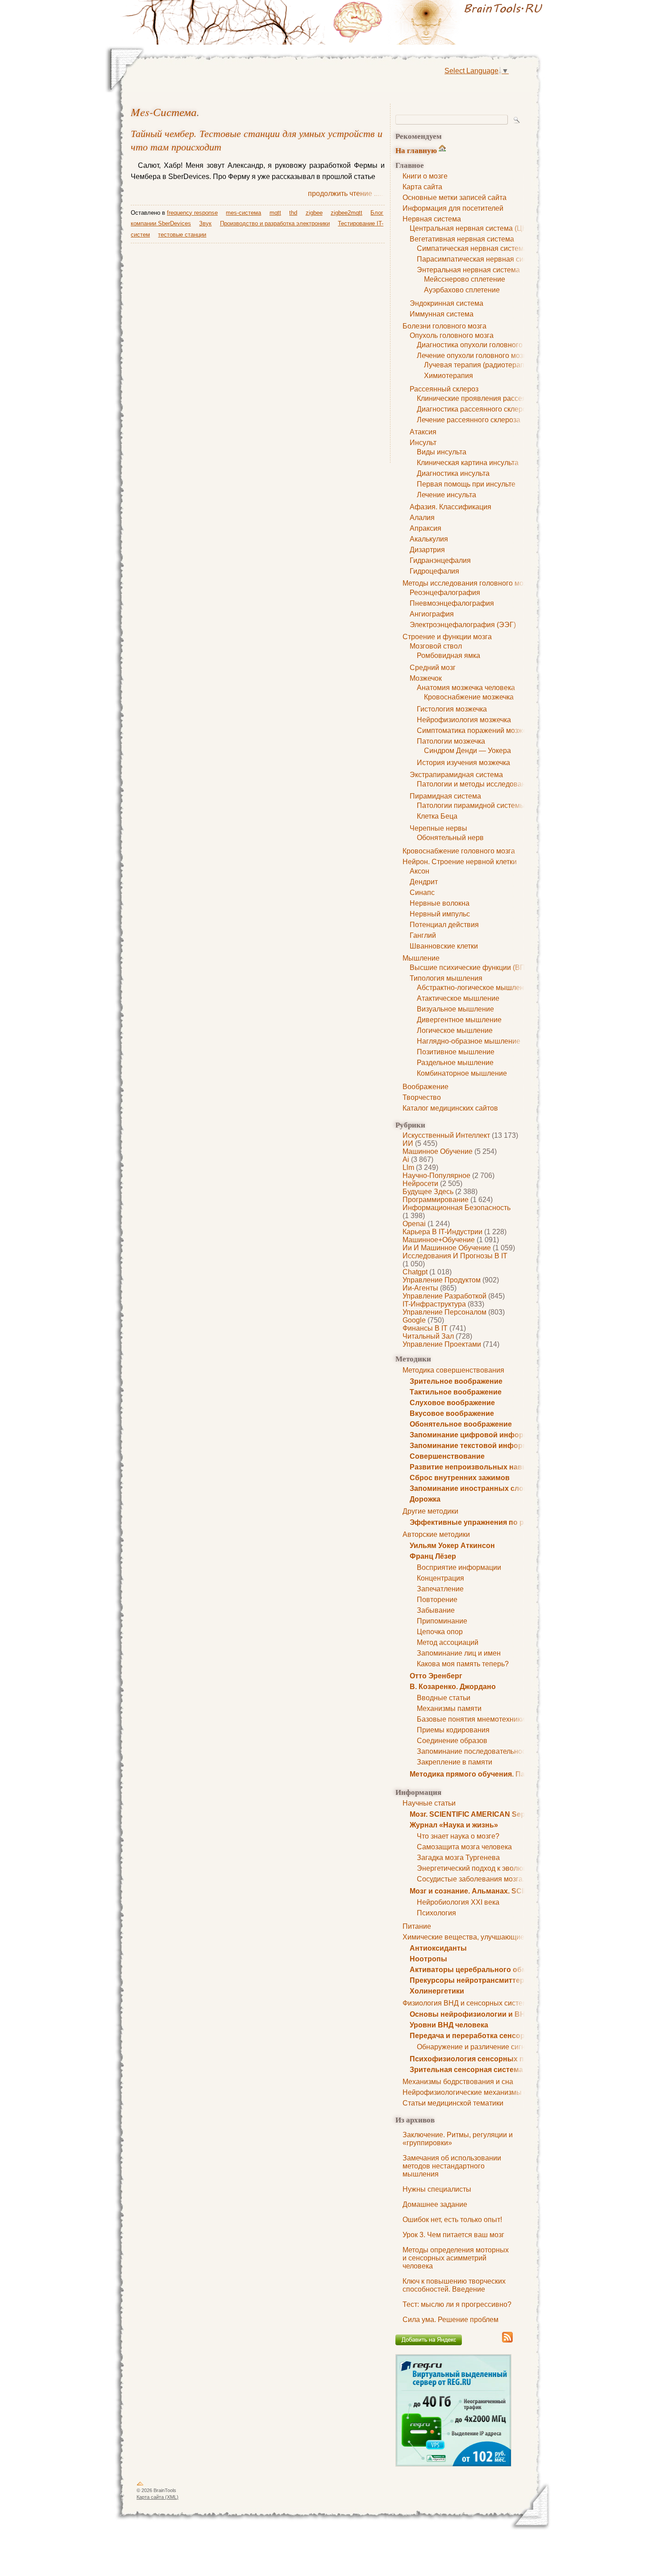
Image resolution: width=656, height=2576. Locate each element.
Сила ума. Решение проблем (450, 2320)
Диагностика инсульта (453, 473)
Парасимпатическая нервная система (480, 259)
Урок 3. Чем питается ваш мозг (453, 2235)
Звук (205, 223)
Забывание (436, 1610)
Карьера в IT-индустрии (442, 1232)
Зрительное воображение (456, 1381)
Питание (417, 1926)
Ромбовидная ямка (448, 655)
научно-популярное (436, 1176)
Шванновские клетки (444, 946)
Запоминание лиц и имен (459, 1653)
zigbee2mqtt (347, 213)
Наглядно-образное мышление (469, 1041)
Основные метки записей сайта (455, 198)
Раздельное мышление (455, 1063)
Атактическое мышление (458, 998)
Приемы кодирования (453, 1730)
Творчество (422, 1097)
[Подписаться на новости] (507, 2341)
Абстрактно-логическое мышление (474, 988)
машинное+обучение (439, 1240)
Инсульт (423, 443)
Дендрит (424, 882)
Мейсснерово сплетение (465, 279)
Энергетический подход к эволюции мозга (486, 1868)
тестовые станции (182, 235)
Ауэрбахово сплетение (462, 290)
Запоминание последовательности (475, 1751)
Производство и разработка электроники (275, 223)
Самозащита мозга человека (464, 1847)
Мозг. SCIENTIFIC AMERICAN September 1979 (488, 1814)
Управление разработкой (444, 1296)
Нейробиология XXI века (458, 1902)
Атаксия (423, 432)
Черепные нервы (438, 828)
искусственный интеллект (446, 1135)
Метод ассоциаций (448, 1642)
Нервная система (432, 219)
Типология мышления (446, 978)
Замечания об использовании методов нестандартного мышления (452, 2166)
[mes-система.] (440, 22)
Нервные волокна (440, 903)
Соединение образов (452, 1741)
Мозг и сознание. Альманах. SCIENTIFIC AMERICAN (501, 1891)
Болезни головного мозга (444, 326)
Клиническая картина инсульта (468, 463)
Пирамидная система (445, 796)
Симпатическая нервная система (472, 248)
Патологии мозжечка (451, 741)
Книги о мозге (425, 176)
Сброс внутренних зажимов (460, 1478)
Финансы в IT (425, 1328)
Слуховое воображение (452, 1403)
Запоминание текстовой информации (477, 1446)
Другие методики (430, 1511)
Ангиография (432, 614)
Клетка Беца (437, 816)
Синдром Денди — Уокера (467, 751)
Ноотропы (428, 1959)
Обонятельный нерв (450, 838)
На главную (416, 150)
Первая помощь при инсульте (466, 484)
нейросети (420, 1184)
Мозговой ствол (436, 646)
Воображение (426, 1087)
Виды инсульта (442, 452)
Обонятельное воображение (461, 1424)
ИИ (408, 1143)
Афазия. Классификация (450, 507)
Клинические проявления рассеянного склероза (497, 398)
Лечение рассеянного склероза (469, 420)
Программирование (436, 1200)
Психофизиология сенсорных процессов (484, 2059)
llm (408, 1167)
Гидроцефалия (434, 571)
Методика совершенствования (453, 1370)
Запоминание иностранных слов (469, 1488)
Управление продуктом (442, 1280)
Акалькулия (429, 539)
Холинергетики (437, 1991)
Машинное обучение (438, 1151)
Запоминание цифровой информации (478, 1435)
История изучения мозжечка (463, 763)
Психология (436, 1913)
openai (414, 1224)
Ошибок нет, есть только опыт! (452, 2220)
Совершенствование (447, 1456)
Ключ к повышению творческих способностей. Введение (454, 2285)
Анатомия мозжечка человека (466, 688)
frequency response (192, 213)
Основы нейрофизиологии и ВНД (470, 2014)
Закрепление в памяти (455, 1762)
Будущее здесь (428, 1192)
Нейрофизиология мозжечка (464, 720)
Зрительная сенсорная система (466, 2070)
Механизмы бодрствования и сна (458, 2082)
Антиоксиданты (438, 1948)
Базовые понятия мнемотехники (471, 1719)
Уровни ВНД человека (449, 2025)
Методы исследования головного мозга (468, 583)
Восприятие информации (459, 1567)
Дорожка (425, 1499)
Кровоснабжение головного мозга (459, 851)
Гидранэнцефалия (440, 560)
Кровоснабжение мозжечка (469, 697)
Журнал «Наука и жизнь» (454, 1825)
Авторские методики (436, 1534)
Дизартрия (427, 550)
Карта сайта (422, 187)
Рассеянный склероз (444, 389)
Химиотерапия (448, 376)
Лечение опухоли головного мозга (473, 356)
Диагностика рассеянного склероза (475, 409)
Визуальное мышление (455, 1009)
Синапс (422, 893)
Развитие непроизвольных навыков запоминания (500, 1467)
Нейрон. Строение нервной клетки (460, 862)
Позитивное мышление (456, 1052)
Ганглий (423, 935)
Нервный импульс (440, 914)
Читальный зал (428, 1336)
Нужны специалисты (437, 2189)
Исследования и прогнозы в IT (455, 1256)
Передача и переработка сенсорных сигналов (492, 2036)
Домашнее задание (435, 2204)
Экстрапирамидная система (456, 775)
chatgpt (415, 1272)
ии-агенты (420, 1288)
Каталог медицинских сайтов (450, 1108)
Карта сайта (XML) (158, 2497)
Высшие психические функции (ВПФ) (471, 968)
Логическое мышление (455, 1030)
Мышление (421, 958)
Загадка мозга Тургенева (458, 1858)
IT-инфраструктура (434, 1304)
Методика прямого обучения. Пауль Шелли (487, 1774)
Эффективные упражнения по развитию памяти (496, 1522)
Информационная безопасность (457, 1208)
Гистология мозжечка (452, 709)
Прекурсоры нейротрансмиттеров (471, 1980)
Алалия (422, 518)
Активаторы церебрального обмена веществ (491, 1970)
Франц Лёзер (433, 1556)
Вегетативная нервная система (462, 239)
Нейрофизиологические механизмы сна (469, 2092)
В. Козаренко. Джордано (453, 1687)
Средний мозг (433, 668)
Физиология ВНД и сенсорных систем (465, 2003)
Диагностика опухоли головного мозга (480, 345)
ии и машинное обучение (447, 1248)
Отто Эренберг (436, 1676)
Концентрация (440, 1578)
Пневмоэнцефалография (452, 603)
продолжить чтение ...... (346, 194)
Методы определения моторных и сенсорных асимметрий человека (456, 2258)
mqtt (275, 213)
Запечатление (440, 1589)
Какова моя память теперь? (463, 1664)
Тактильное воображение (456, 1392)
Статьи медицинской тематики (453, 2103)
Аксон (419, 871)
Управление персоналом (444, 1312)
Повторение (437, 1600)
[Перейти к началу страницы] (140, 2485)
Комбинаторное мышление (462, 1073)
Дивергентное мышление (459, 1020)
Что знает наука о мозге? (458, 1836)
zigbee (314, 213)
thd (293, 213)
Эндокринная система (446, 303)
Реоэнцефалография (445, 593)
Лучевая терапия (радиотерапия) (479, 365)
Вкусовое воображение (452, 1413)
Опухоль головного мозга (452, 335)
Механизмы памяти (449, 1708)
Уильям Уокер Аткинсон (452, 1546)
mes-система (164, 112)
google (414, 1320)
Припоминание (442, 1621)
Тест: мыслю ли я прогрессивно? (457, 2304)
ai (406, 1159)
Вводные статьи (444, 1698)
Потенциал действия (444, 925)
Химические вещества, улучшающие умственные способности (507, 1937)
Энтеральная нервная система (468, 270)
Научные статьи (429, 1803)
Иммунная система (442, 314)
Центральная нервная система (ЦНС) (472, 228)
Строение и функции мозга (447, 637)
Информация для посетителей (453, 208)
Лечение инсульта (446, 495)
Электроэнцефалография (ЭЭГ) (463, 625)
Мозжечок (426, 678)
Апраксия (426, 528)
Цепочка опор (440, 1632)
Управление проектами (442, 1344)
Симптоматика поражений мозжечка (477, 730)
